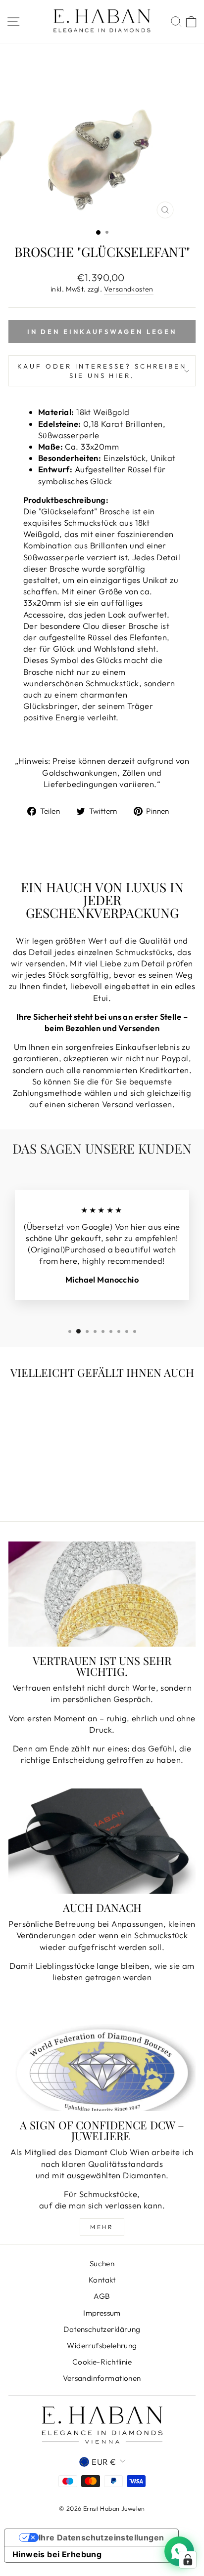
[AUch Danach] (102, 1841)
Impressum (102, 2313)
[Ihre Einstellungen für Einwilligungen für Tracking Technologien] (188, 2560)
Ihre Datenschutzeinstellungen (102, 2537)
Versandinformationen (102, 2378)
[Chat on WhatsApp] (179, 2551)
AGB (102, 2296)
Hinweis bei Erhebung (57, 2554)
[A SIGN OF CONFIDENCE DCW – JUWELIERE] (102, 2058)
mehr (102, 2227)
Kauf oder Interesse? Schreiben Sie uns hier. (102, 371)
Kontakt (102, 2280)
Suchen (102, 2264)
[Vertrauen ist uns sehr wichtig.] (102, 1594)
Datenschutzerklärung (102, 2329)
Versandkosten (129, 289)
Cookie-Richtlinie (102, 2362)
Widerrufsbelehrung (102, 2346)
